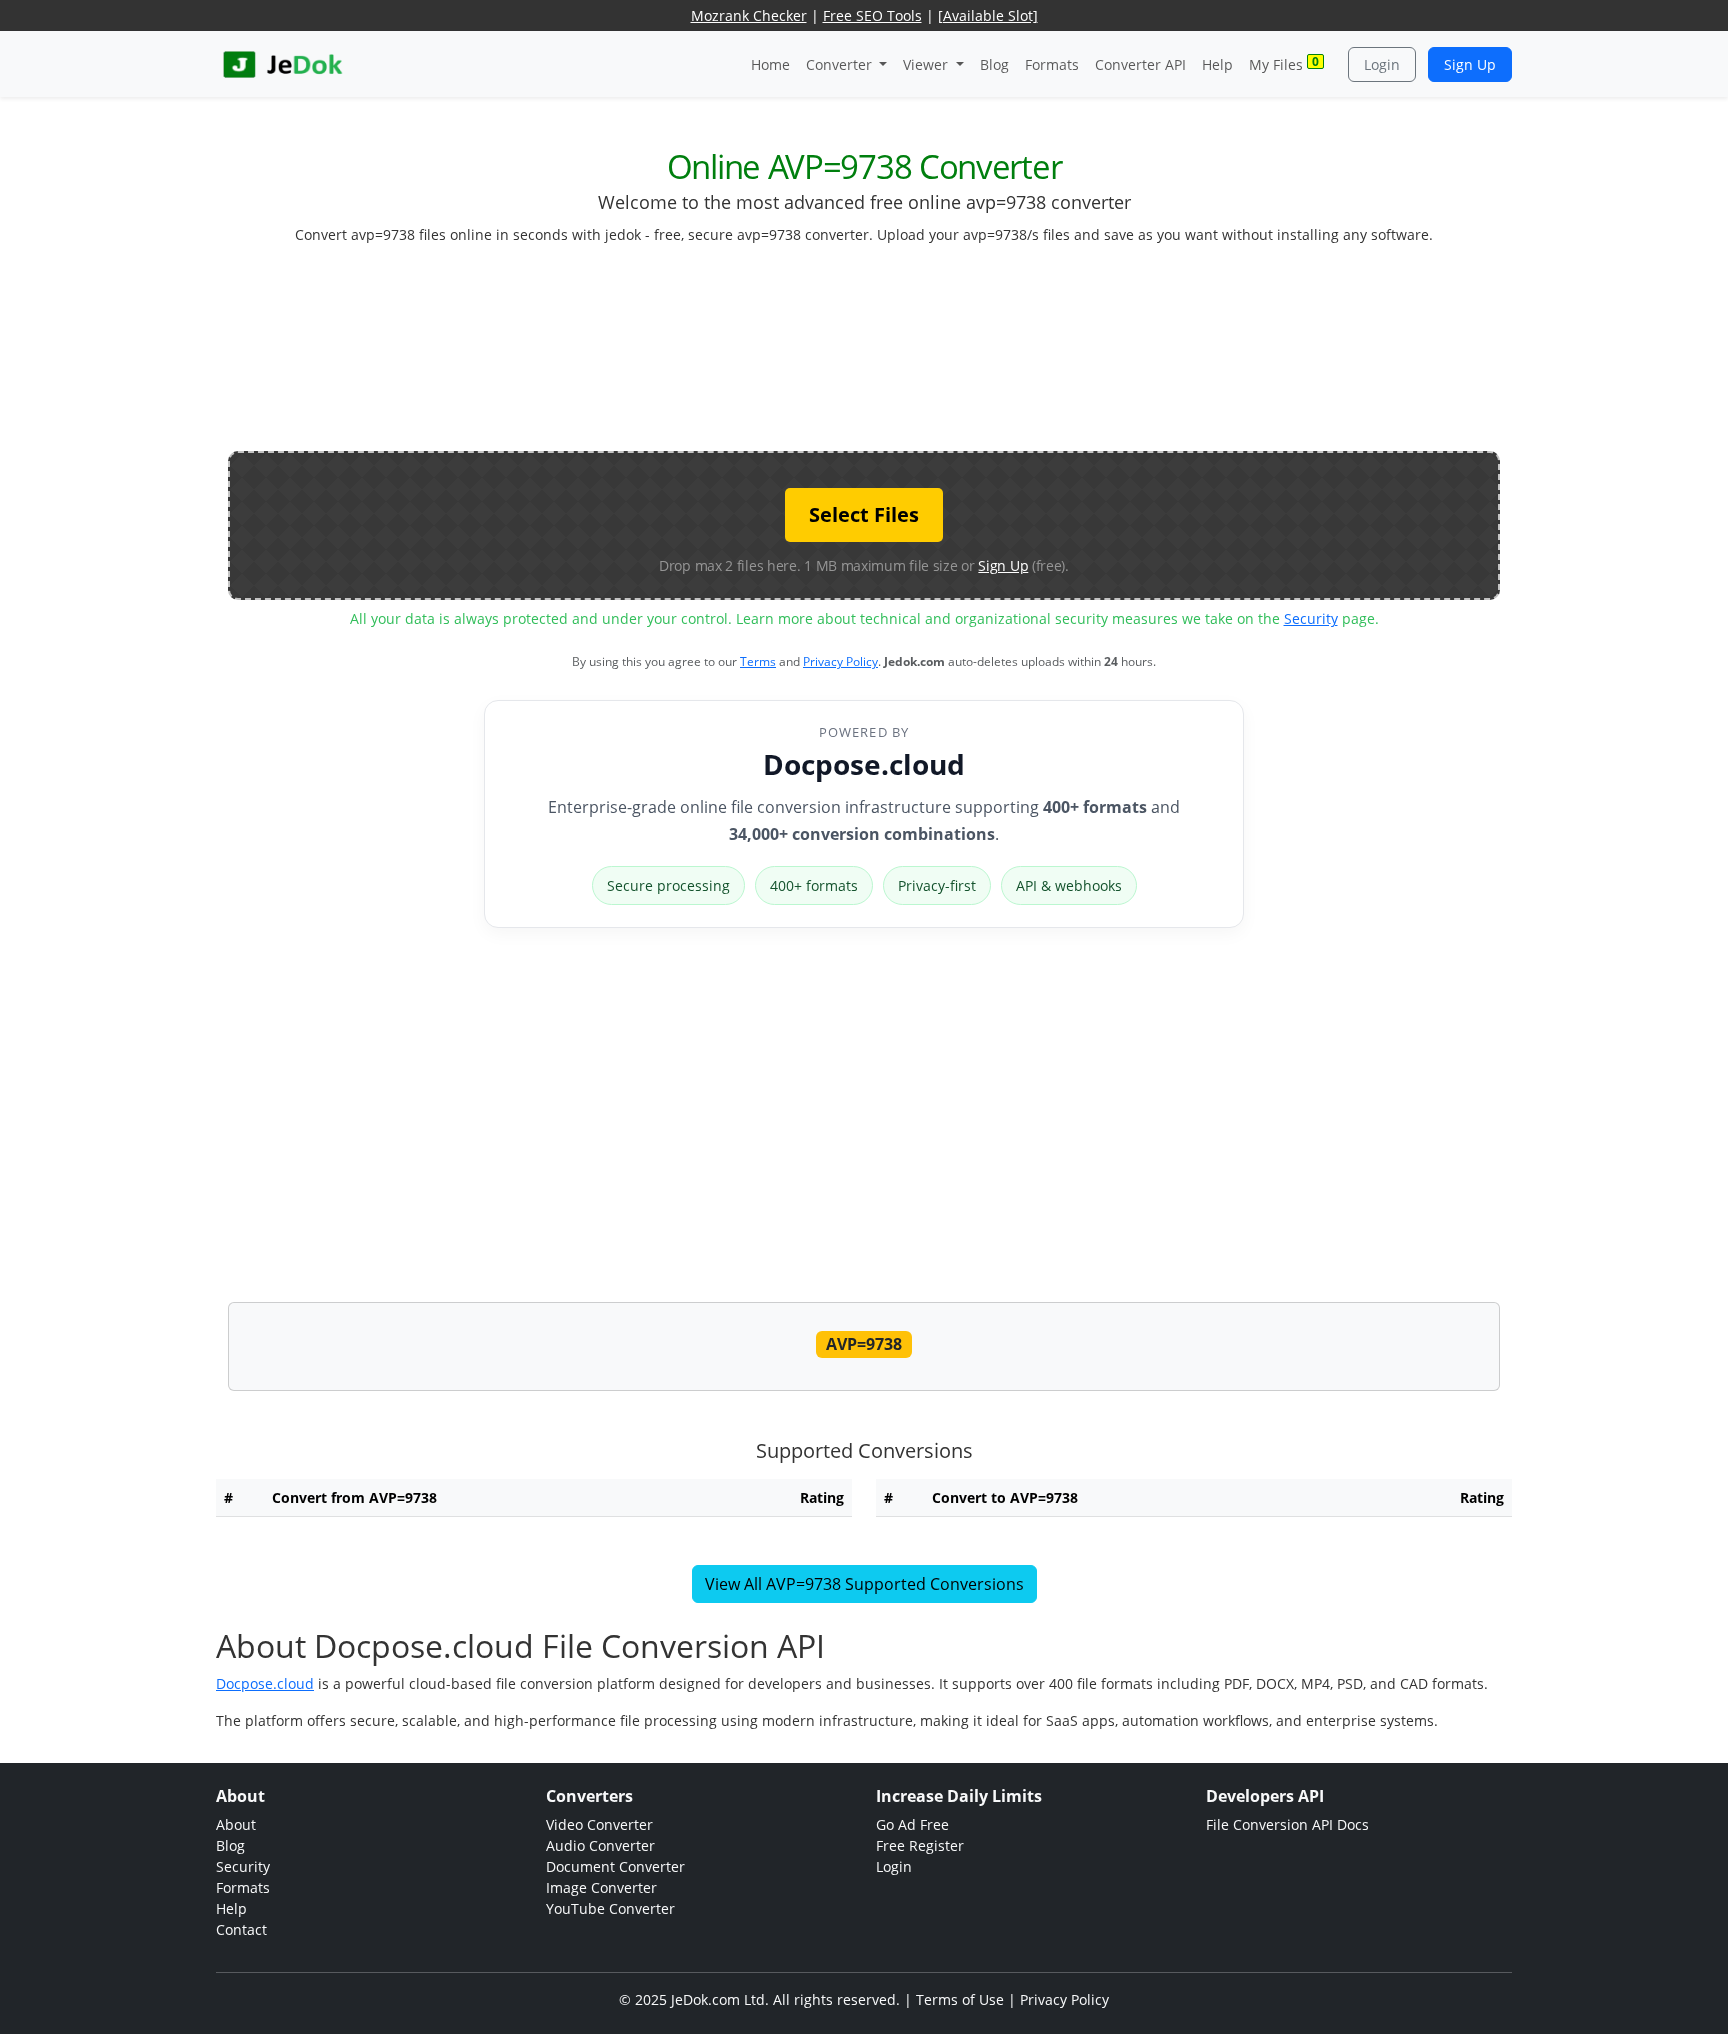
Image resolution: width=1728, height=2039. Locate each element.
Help (1217, 64)
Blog (994, 64)
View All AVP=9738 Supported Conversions (864, 1584)
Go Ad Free (912, 1824)
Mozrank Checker (749, 15)
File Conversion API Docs (1287, 1824)
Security (1311, 618)
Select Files (864, 514)
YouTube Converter (610, 1908)
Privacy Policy (840, 661)
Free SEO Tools (872, 15)
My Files (1284, 63)
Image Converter (601, 1887)
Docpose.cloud (864, 764)
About (236, 1824)
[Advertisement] (864, 356)
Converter (841, 64)
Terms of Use (960, 1999)
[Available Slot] (988, 15)
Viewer (927, 64)
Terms (758, 661)
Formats (1052, 64)
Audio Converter (600, 1845)
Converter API (1140, 64)
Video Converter (599, 1824)
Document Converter (615, 1866)
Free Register (920, 1845)
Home (770, 64)
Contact (241, 1929)
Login (1382, 64)
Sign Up (1470, 64)
